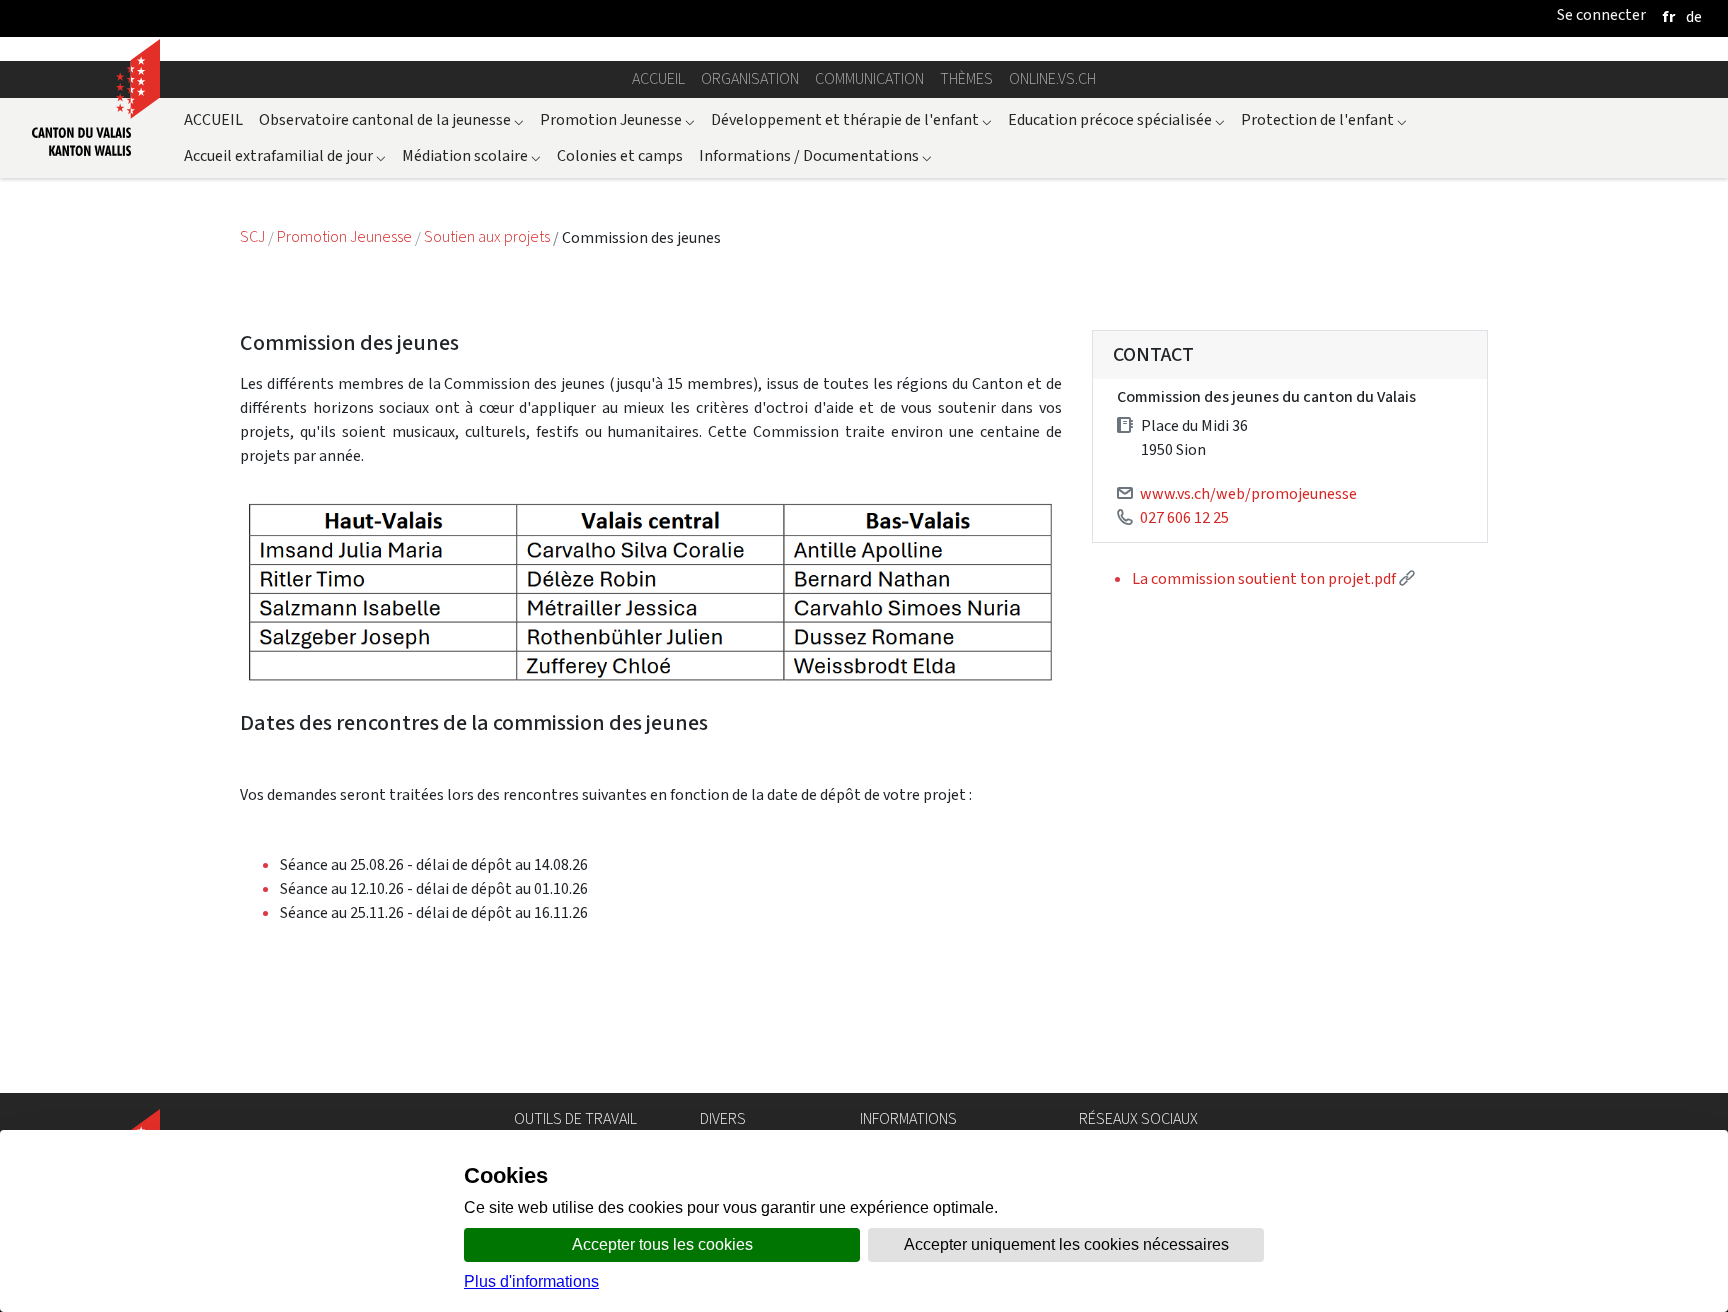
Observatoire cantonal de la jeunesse (391, 119)
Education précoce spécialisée (1116, 119)
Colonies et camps (620, 155)
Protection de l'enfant (1324, 119)
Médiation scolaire (471, 155)
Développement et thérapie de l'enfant (851, 119)
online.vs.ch (1052, 78)
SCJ (254, 237)
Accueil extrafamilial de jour (285, 155)
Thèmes (966, 78)
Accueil (658, 78)
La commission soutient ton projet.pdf (1273, 578)
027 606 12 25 (1184, 517)
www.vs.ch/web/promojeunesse (1248, 493)
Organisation (750, 78)
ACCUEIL (213, 119)
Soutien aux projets (488, 237)
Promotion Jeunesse (617, 119)
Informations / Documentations (815, 155)
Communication (869, 78)
